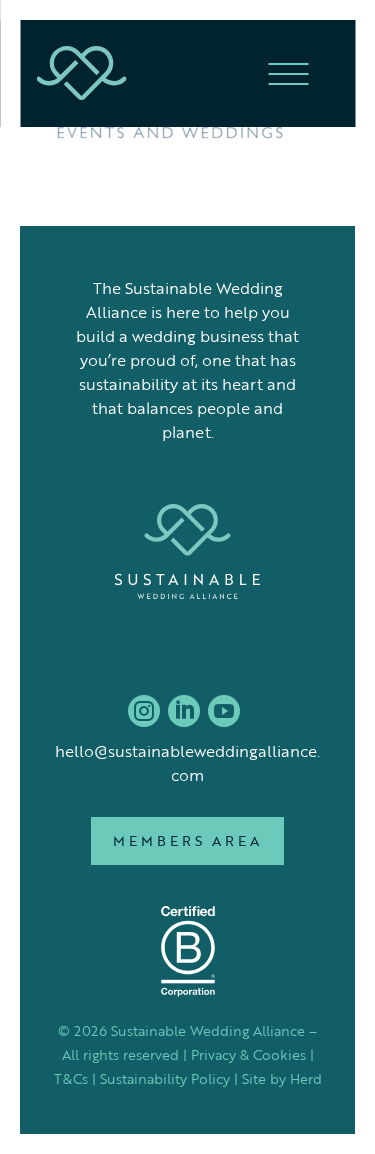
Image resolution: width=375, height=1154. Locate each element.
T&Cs (71, 1078)
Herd (306, 1078)
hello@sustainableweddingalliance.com (187, 763)
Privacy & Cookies (248, 1054)
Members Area (187, 840)
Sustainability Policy (165, 1078)
